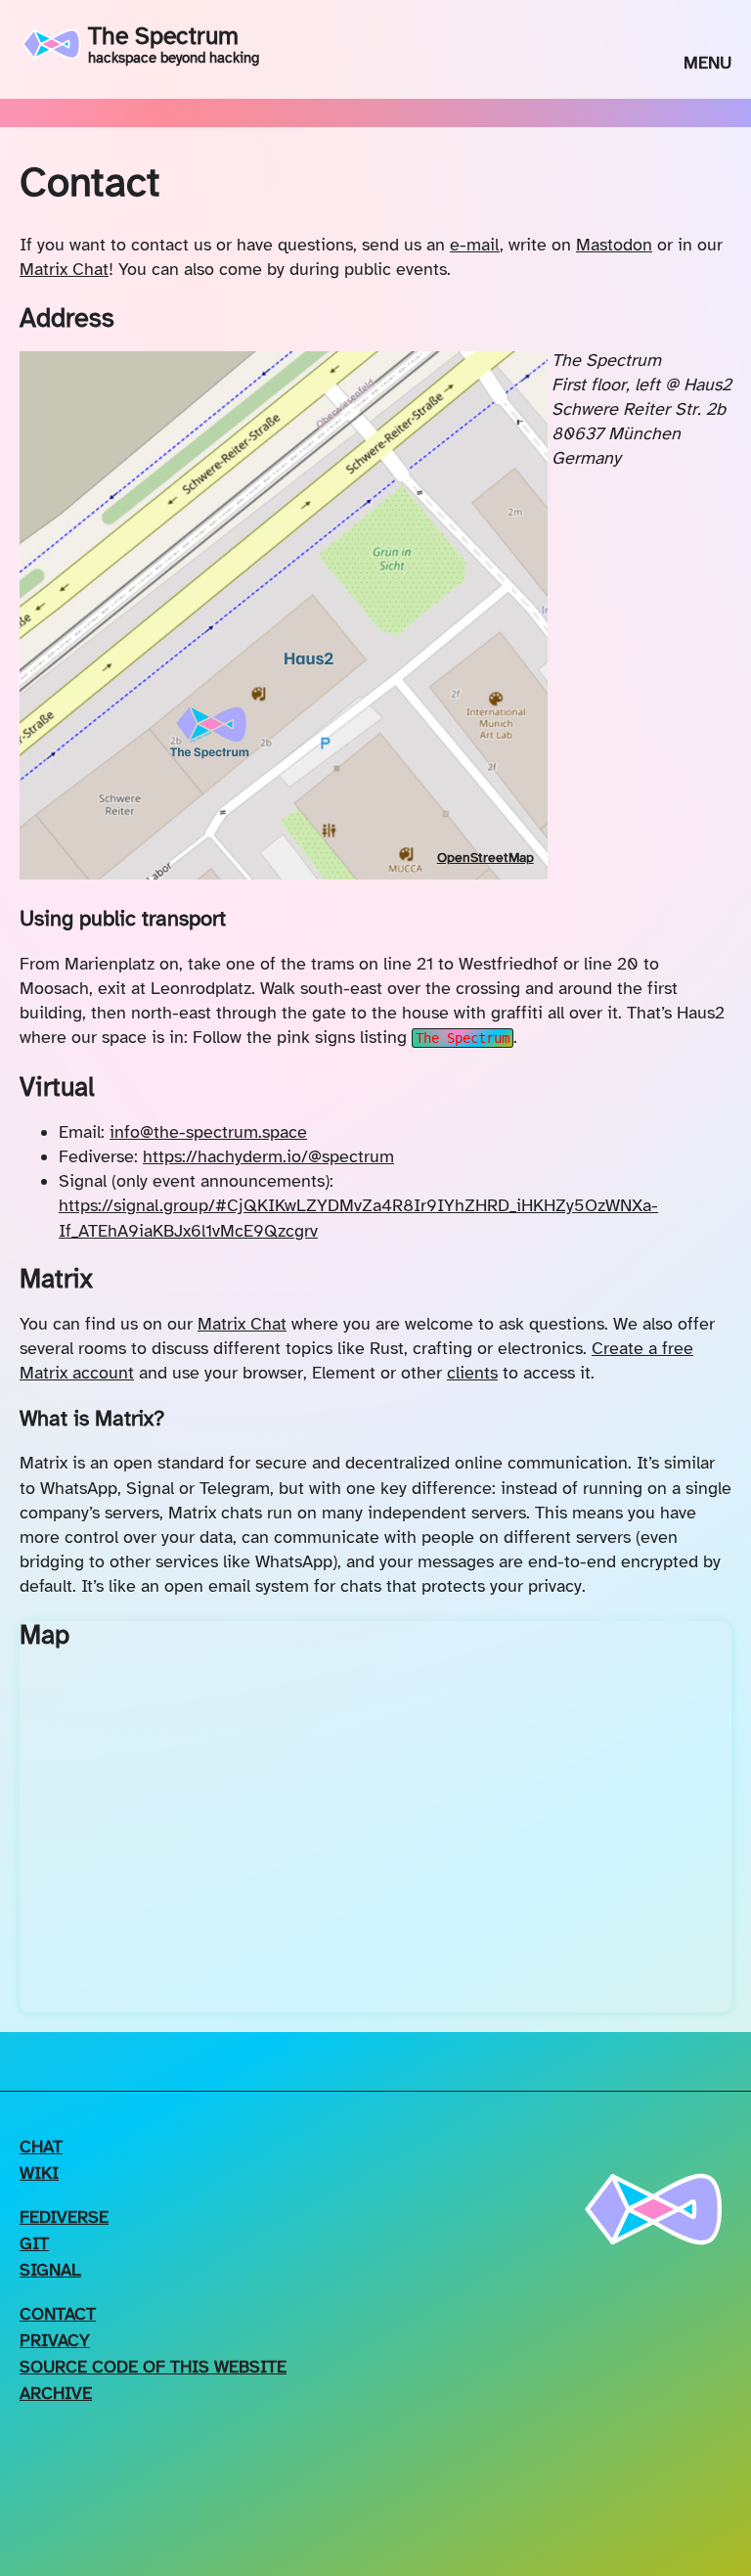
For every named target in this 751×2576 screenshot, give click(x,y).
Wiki (39, 2173)
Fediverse (64, 2217)
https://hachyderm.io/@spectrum (268, 1156)
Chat (41, 2147)
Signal (50, 2270)
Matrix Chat (64, 269)
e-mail (475, 245)
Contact (58, 2314)
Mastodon (614, 245)
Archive (56, 2393)
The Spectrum (174, 44)
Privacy (55, 2340)
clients (472, 1373)
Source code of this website (153, 2367)
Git (34, 2243)
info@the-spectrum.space (208, 1132)
